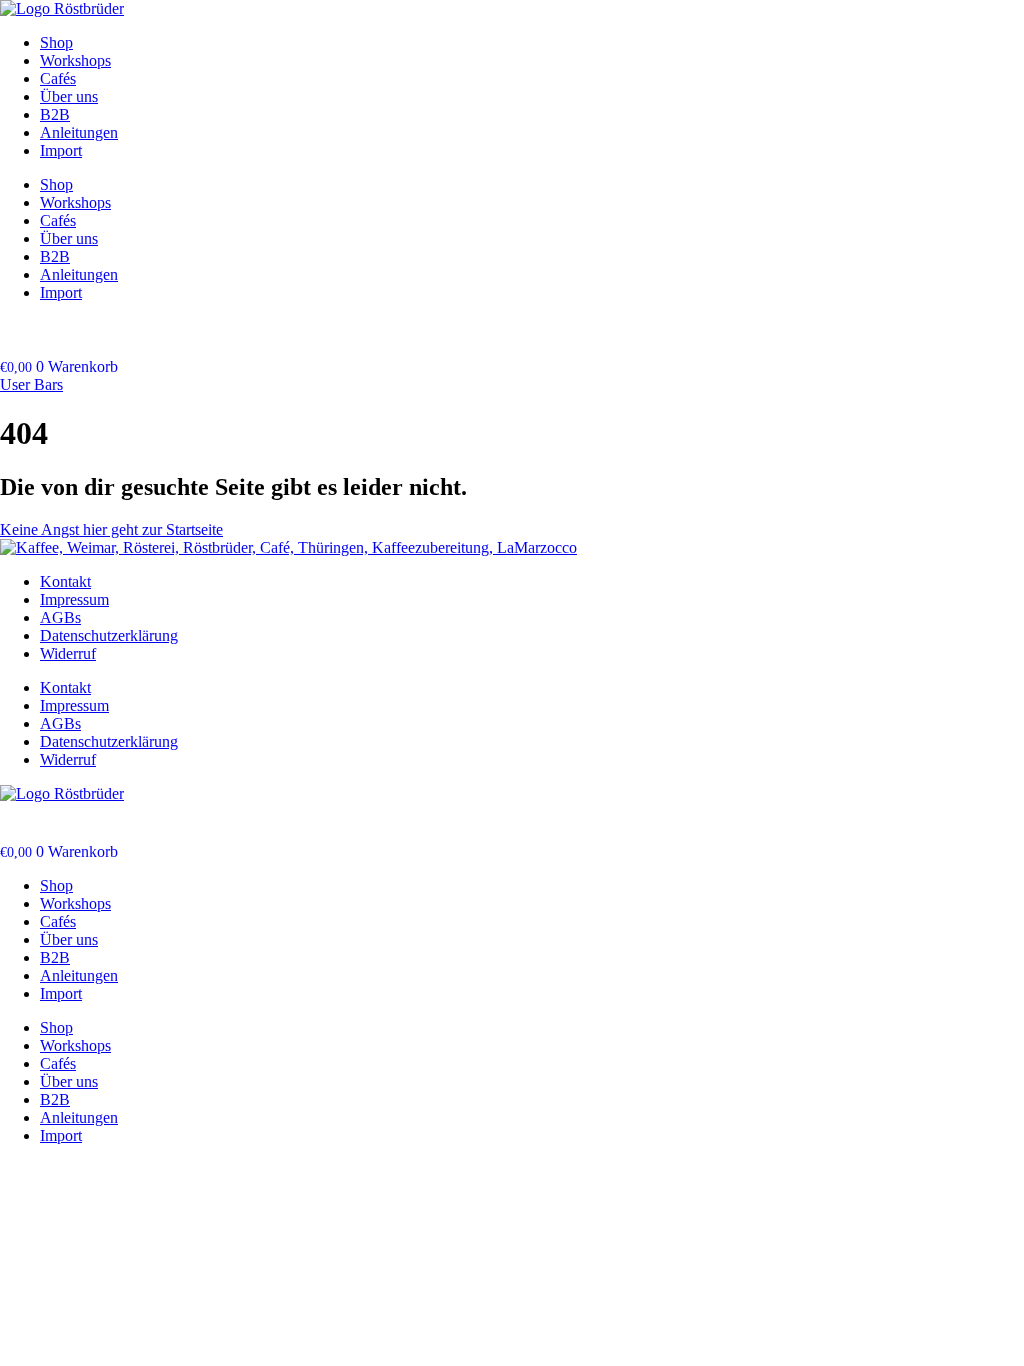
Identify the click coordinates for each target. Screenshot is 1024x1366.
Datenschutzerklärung (109, 635)
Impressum (74, 599)
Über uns (69, 96)
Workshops (75, 60)
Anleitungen (79, 132)
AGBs (60, 617)
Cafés (58, 78)
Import (61, 150)
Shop (56, 42)
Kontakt (65, 581)
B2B (55, 114)
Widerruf (68, 653)
